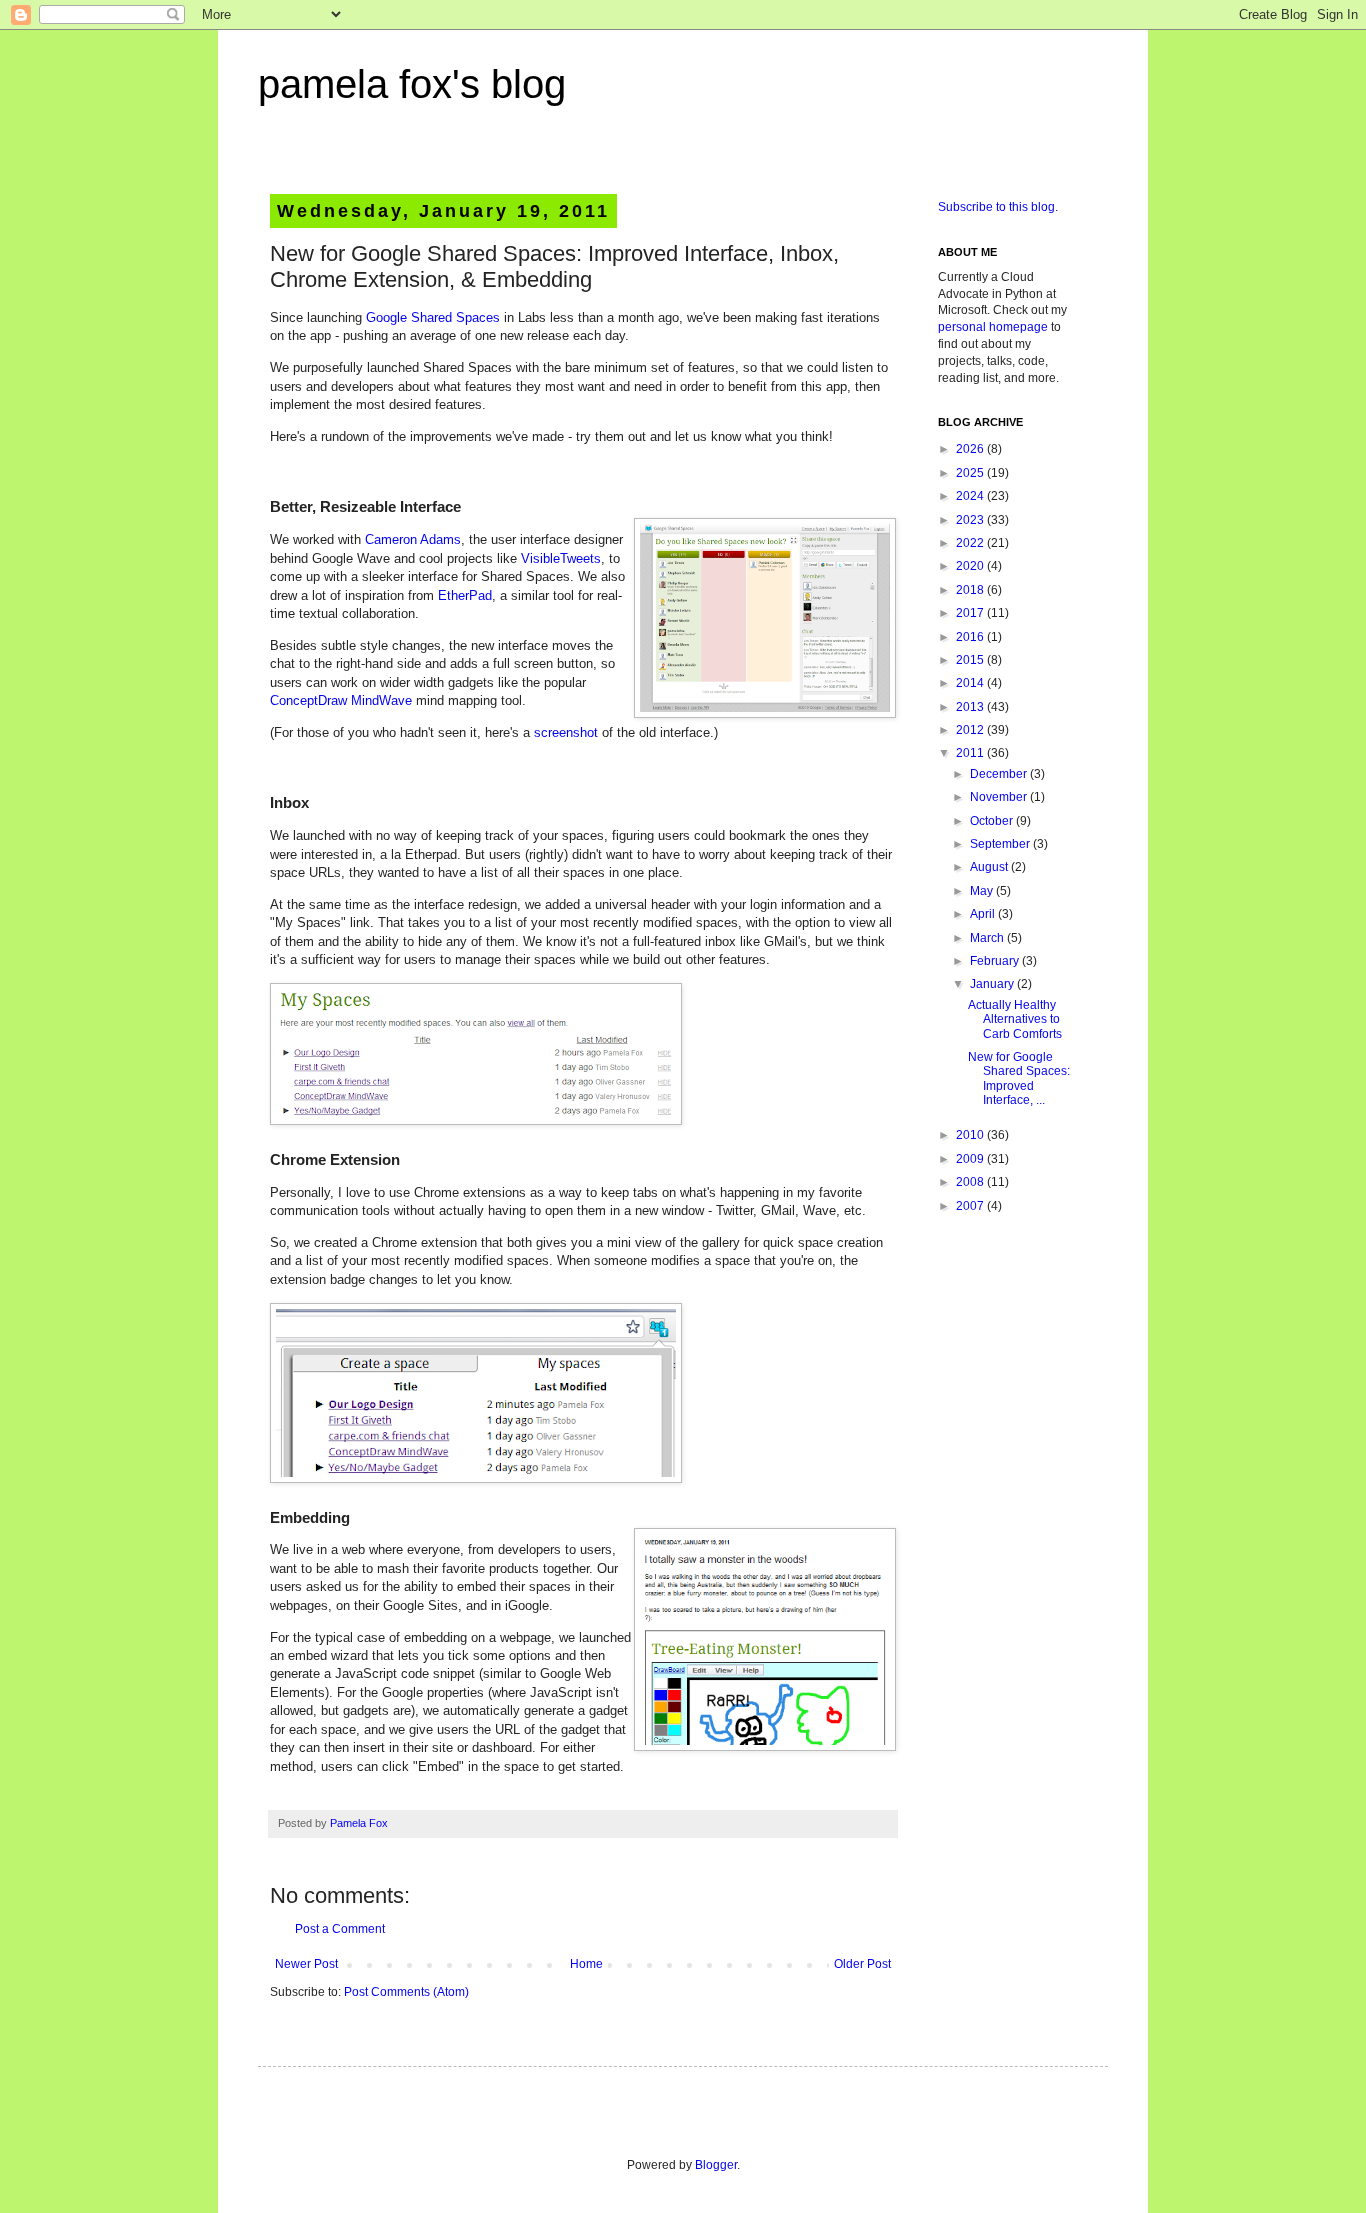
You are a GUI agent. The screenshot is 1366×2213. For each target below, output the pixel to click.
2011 (971, 753)
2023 (971, 520)
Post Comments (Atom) (406, 1992)
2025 (971, 473)
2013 (971, 707)
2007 (971, 1206)
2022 (971, 543)
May (983, 891)
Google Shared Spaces (433, 317)
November (1000, 797)
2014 (971, 683)
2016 (971, 637)
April (984, 914)
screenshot (566, 732)
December (1000, 774)
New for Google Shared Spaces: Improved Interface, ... (1019, 1078)
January (993, 984)
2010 (971, 1135)
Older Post (862, 1964)
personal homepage (993, 327)
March (988, 938)
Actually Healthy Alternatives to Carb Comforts (1015, 1019)
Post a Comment (340, 1929)
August (990, 867)
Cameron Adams (413, 539)
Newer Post (306, 1964)
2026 (971, 449)
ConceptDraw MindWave (341, 700)
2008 (971, 1182)
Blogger (716, 2165)
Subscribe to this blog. (998, 207)
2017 (971, 613)
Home (586, 1964)
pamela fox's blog (412, 84)
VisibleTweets (561, 558)
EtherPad (465, 595)
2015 (971, 660)
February (996, 961)
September (1001, 844)
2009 (971, 1159)
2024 (971, 496)
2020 (971, 566)
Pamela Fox (359, 1823)
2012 (971, 730)
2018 (971, 590)
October (993, 821)
